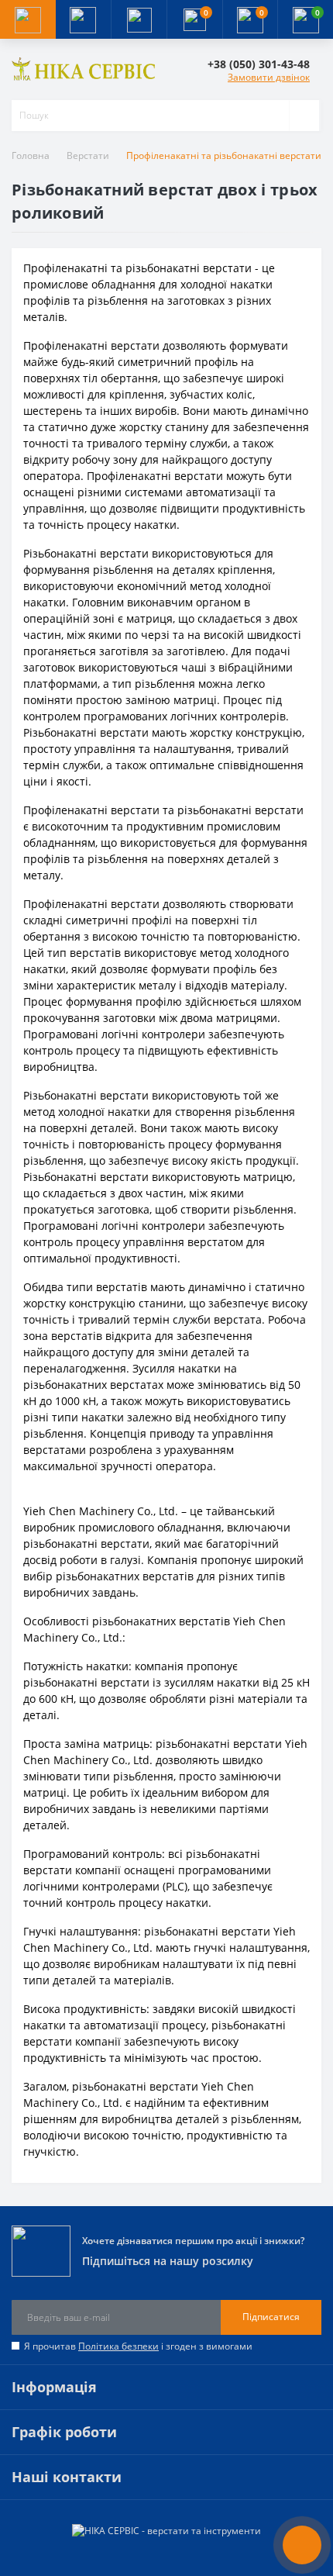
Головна (31, 155)
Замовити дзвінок (269, 77)
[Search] (304, 116)
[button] (139, 19)
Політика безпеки (118, 2346)
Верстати (88, 155)
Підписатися (271, 2317)
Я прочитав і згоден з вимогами (138, 2346)
